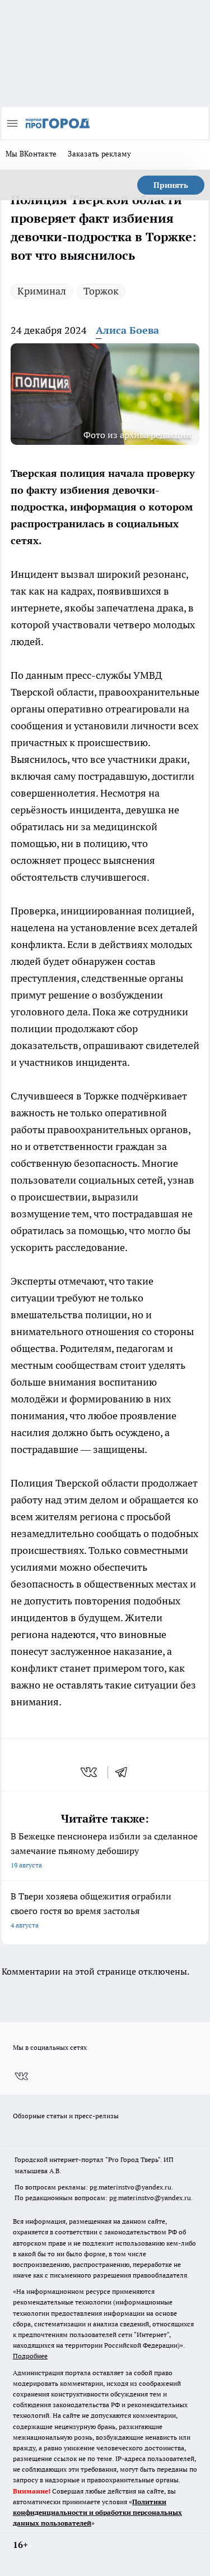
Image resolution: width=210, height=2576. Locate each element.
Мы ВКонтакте (31, 154)
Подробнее (30, 2356)
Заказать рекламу (99, 154)
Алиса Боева (127, 330)
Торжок (101, 291)
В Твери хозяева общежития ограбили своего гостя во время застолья (91, 1910)
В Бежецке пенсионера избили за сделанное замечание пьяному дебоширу (104, 1850)
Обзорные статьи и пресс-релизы (66, 2116)
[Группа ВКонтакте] (21, 2076)
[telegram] (125, 1772)
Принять (171, 185)
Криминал (42, 291)
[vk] (90, 1772)
